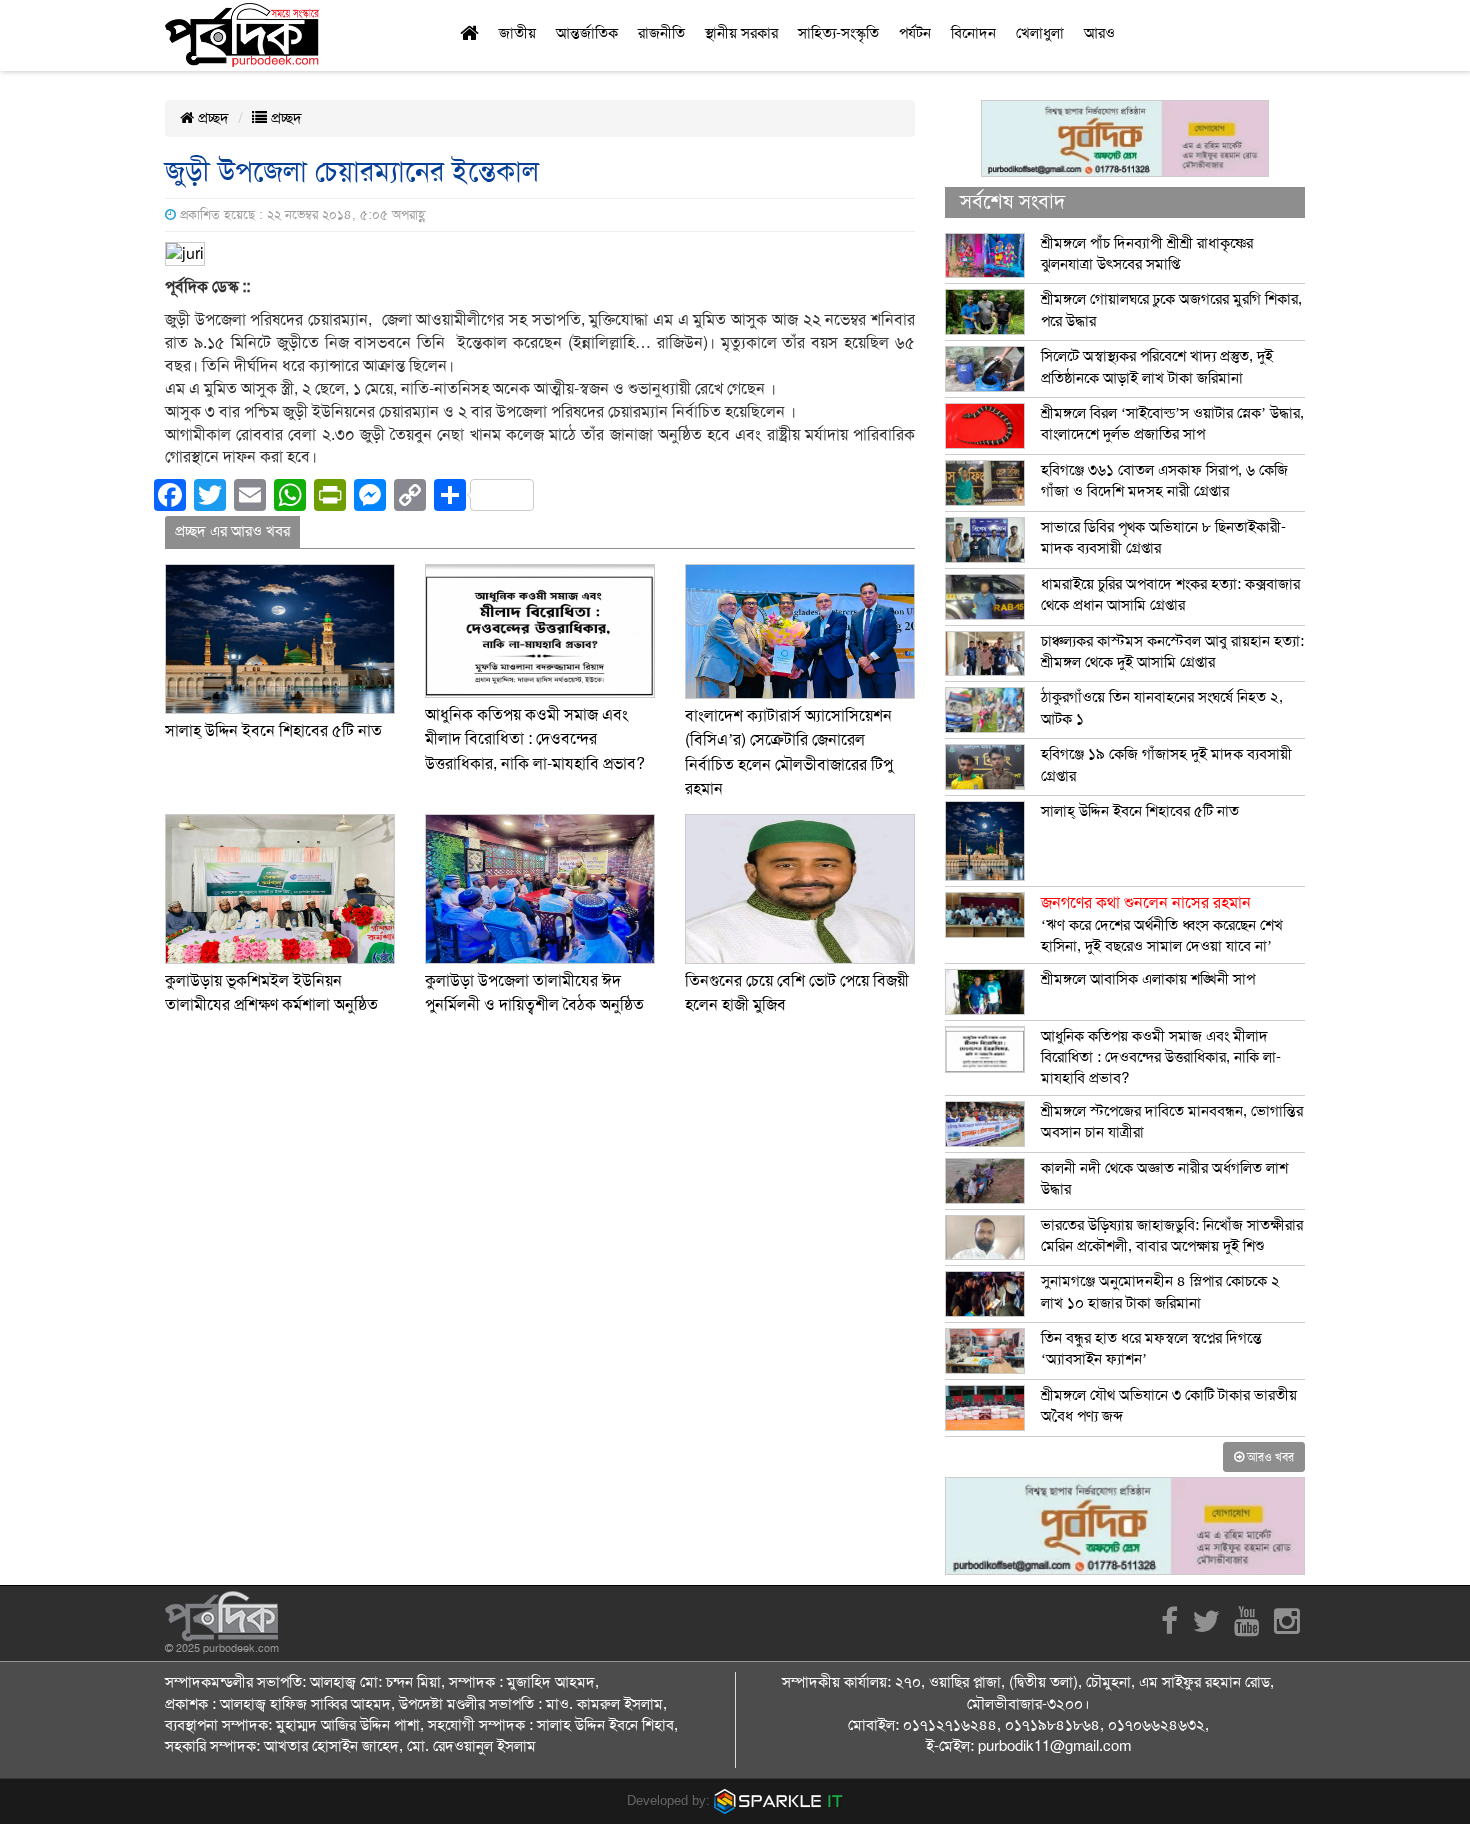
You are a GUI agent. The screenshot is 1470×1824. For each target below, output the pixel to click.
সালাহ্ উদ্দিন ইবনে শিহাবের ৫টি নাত (273, 731)
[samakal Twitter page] (1206, 1627)
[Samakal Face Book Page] (1169, 1627)
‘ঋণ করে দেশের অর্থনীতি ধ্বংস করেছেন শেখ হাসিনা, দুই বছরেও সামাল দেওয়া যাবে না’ (1162, 924)
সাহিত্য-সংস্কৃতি (838, 33)
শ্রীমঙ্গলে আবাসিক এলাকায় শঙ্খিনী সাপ (1148, 979)
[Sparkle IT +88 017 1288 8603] (779, 1800)
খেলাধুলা (1040, 33)
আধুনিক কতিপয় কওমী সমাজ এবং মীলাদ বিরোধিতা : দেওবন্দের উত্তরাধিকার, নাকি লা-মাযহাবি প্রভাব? (535, 739)
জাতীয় (517, 33)
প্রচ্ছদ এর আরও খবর (232, 531)
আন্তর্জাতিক (587, 33)
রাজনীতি (661, 33)
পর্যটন (915, 33)
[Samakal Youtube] (1247, 1627)
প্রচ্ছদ (211, 118)
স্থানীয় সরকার (741, 33)
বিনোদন (973, 33)
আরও (1099, 33)
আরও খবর (1269, 1457)
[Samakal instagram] (1287, 1627)
